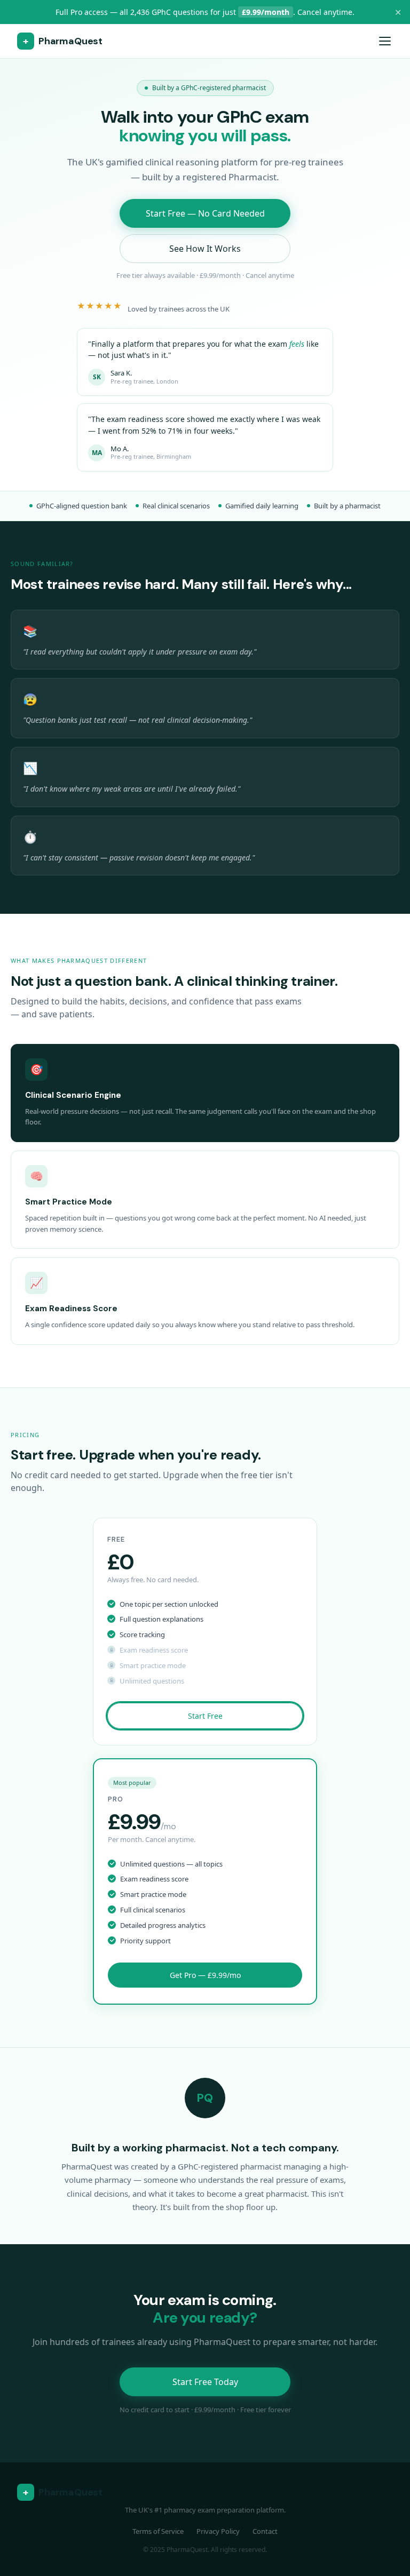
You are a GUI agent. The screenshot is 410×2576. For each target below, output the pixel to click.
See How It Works (205, 249)
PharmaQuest (63, 41)
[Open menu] (385, 41)
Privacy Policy (218, 2531)
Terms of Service (158, 2531)
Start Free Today (205, 2382)
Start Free (205, 1716)
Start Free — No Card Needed (205, 213)
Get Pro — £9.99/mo (205, 1975)
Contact (265, 2531)
